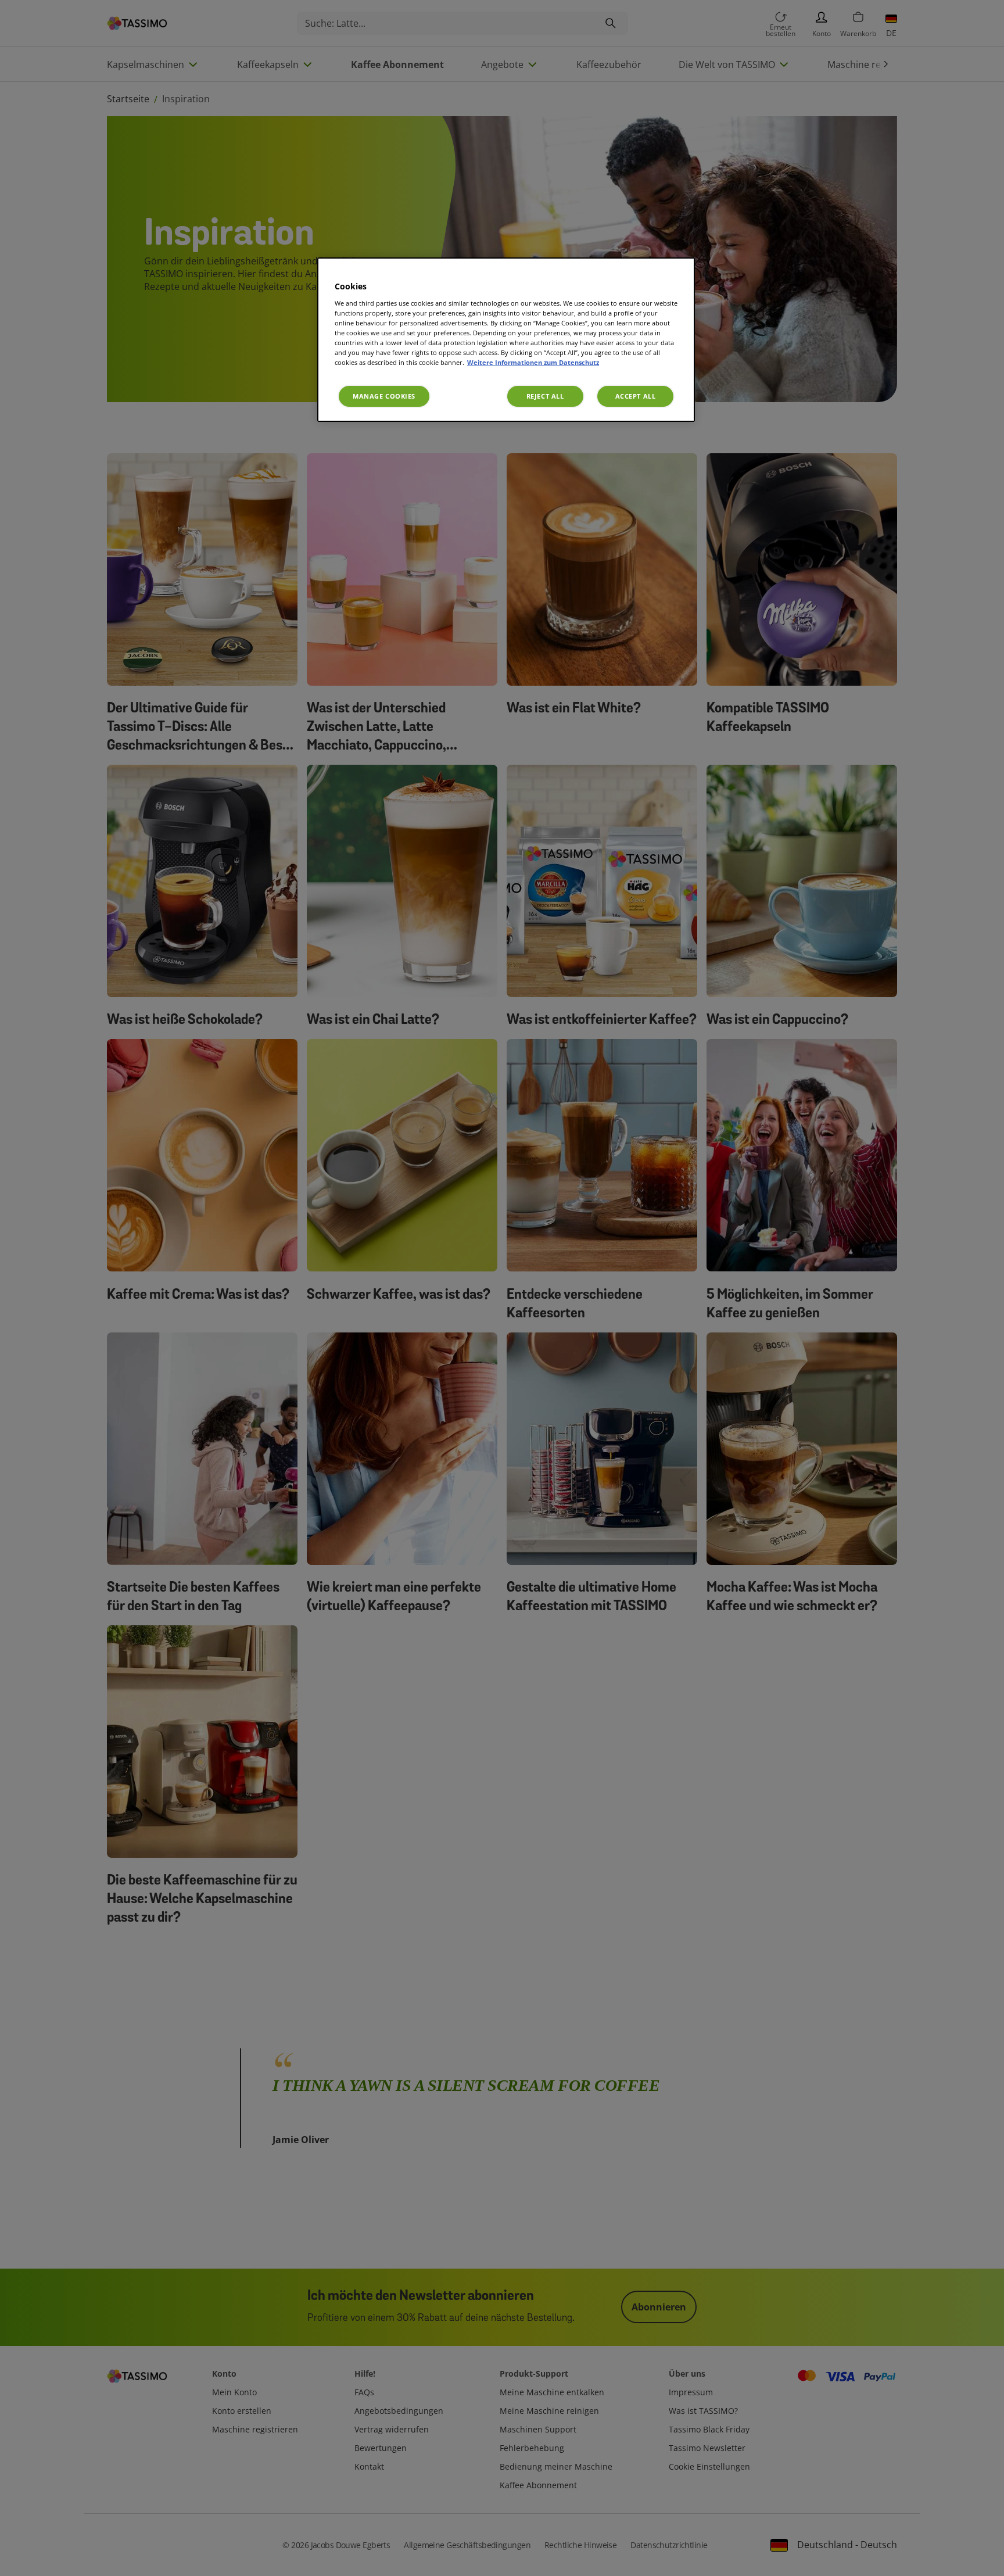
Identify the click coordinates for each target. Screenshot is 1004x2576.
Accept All (636, 396)
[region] (506, 340)
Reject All (545, 396)
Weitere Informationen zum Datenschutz (533, 362)
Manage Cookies (384, 396)
